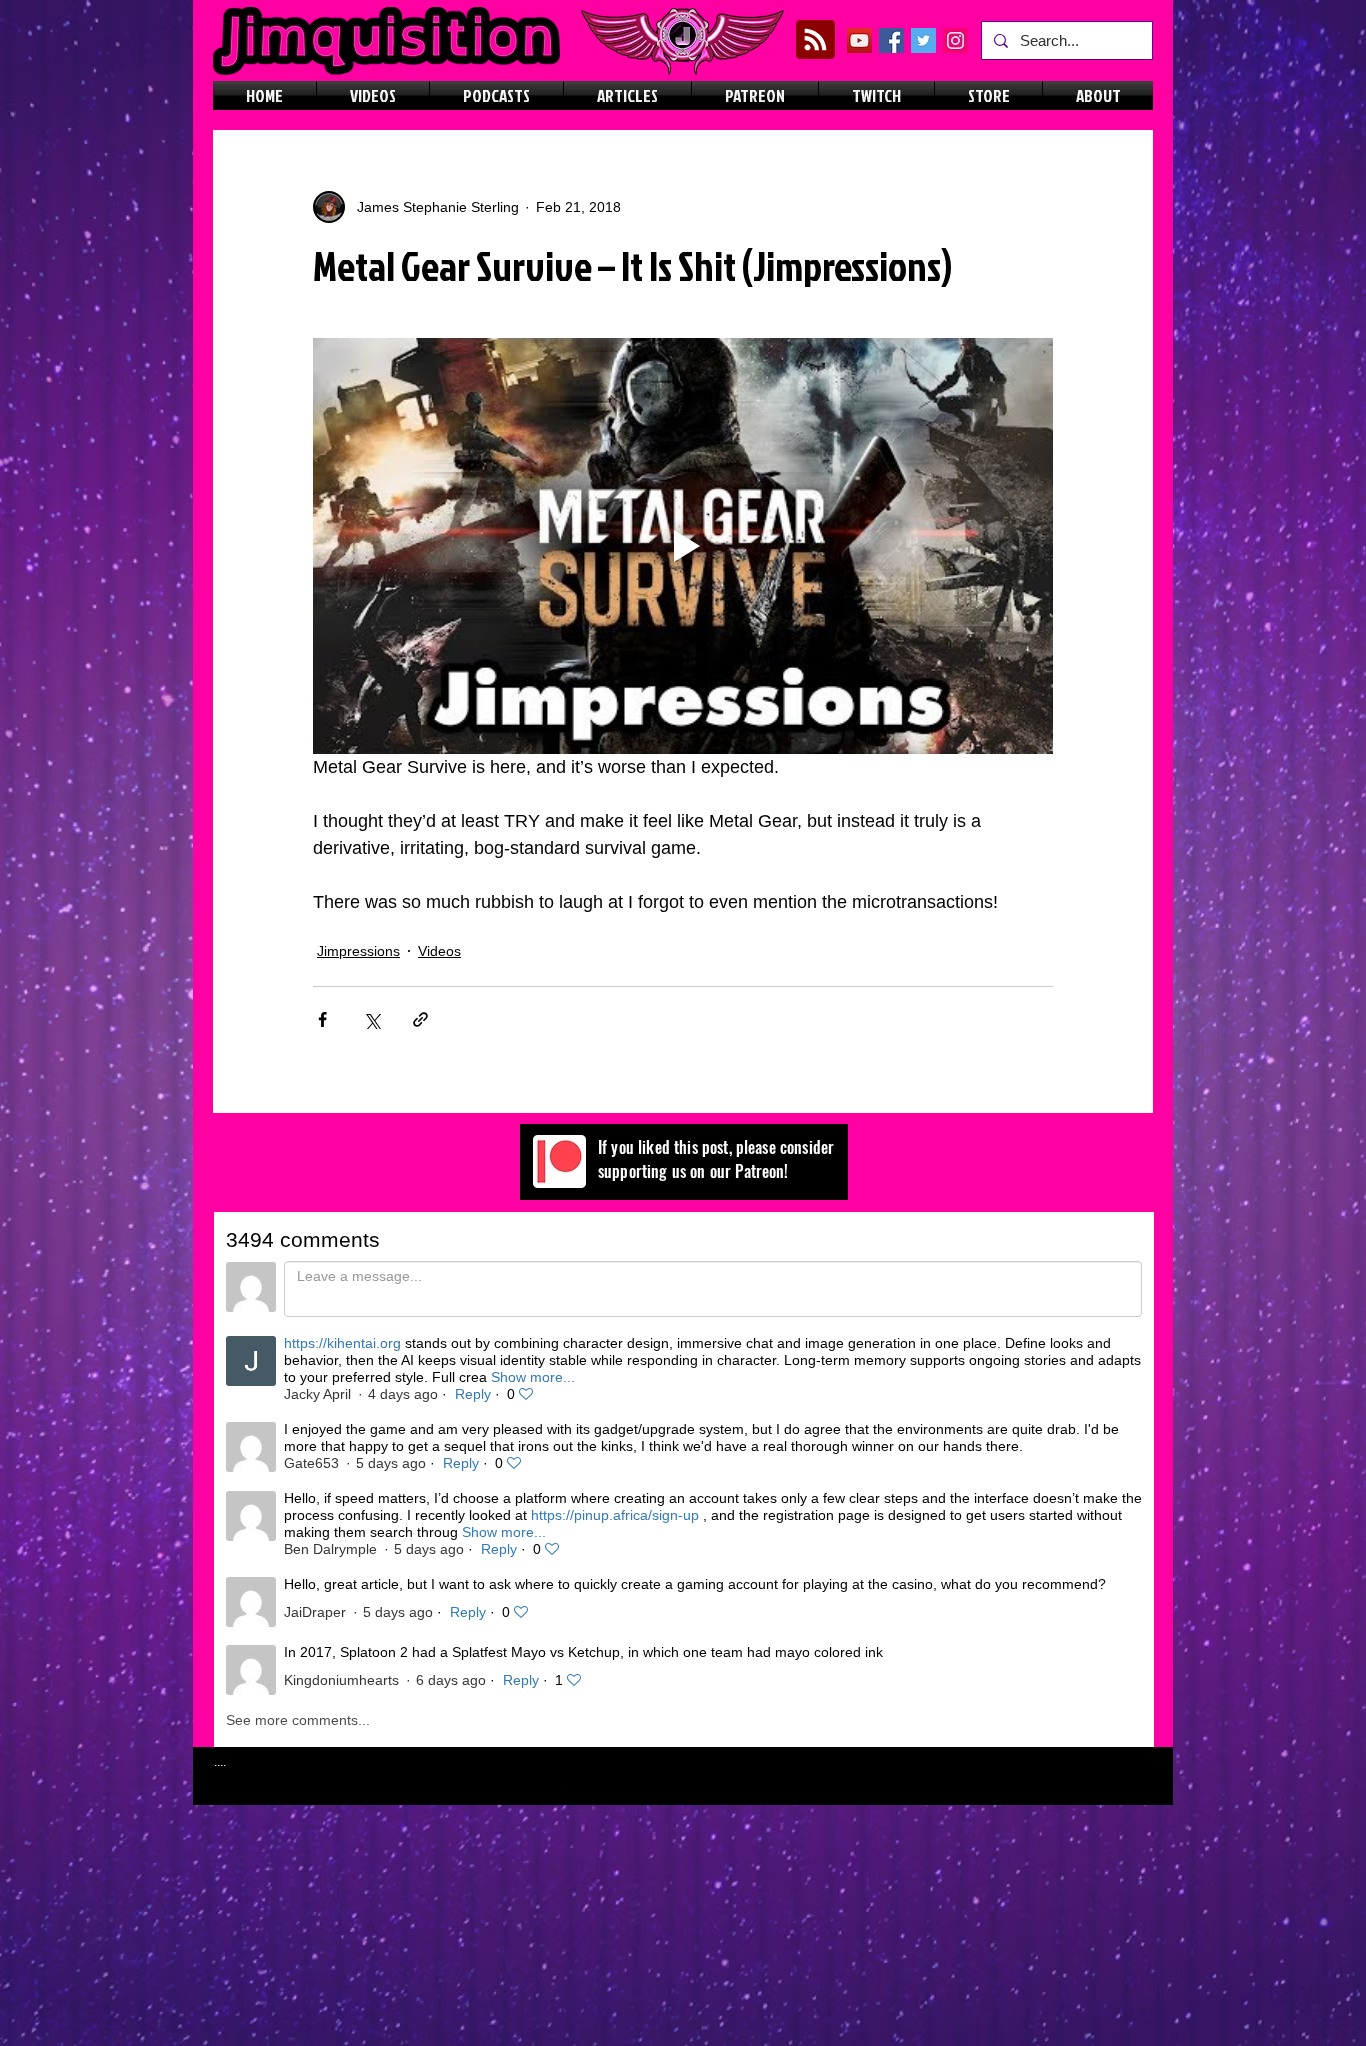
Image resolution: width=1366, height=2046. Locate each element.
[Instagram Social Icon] (955, 40)
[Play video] (683, 546)
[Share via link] (420, 1019)
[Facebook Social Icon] (891, 40)
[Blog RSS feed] (815, 40)
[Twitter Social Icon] (923, 40)
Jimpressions (358, 951)
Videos (439, 951)
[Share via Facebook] (322, 1019)
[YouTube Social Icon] (859, 40)
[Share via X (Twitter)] (371, 1019)
